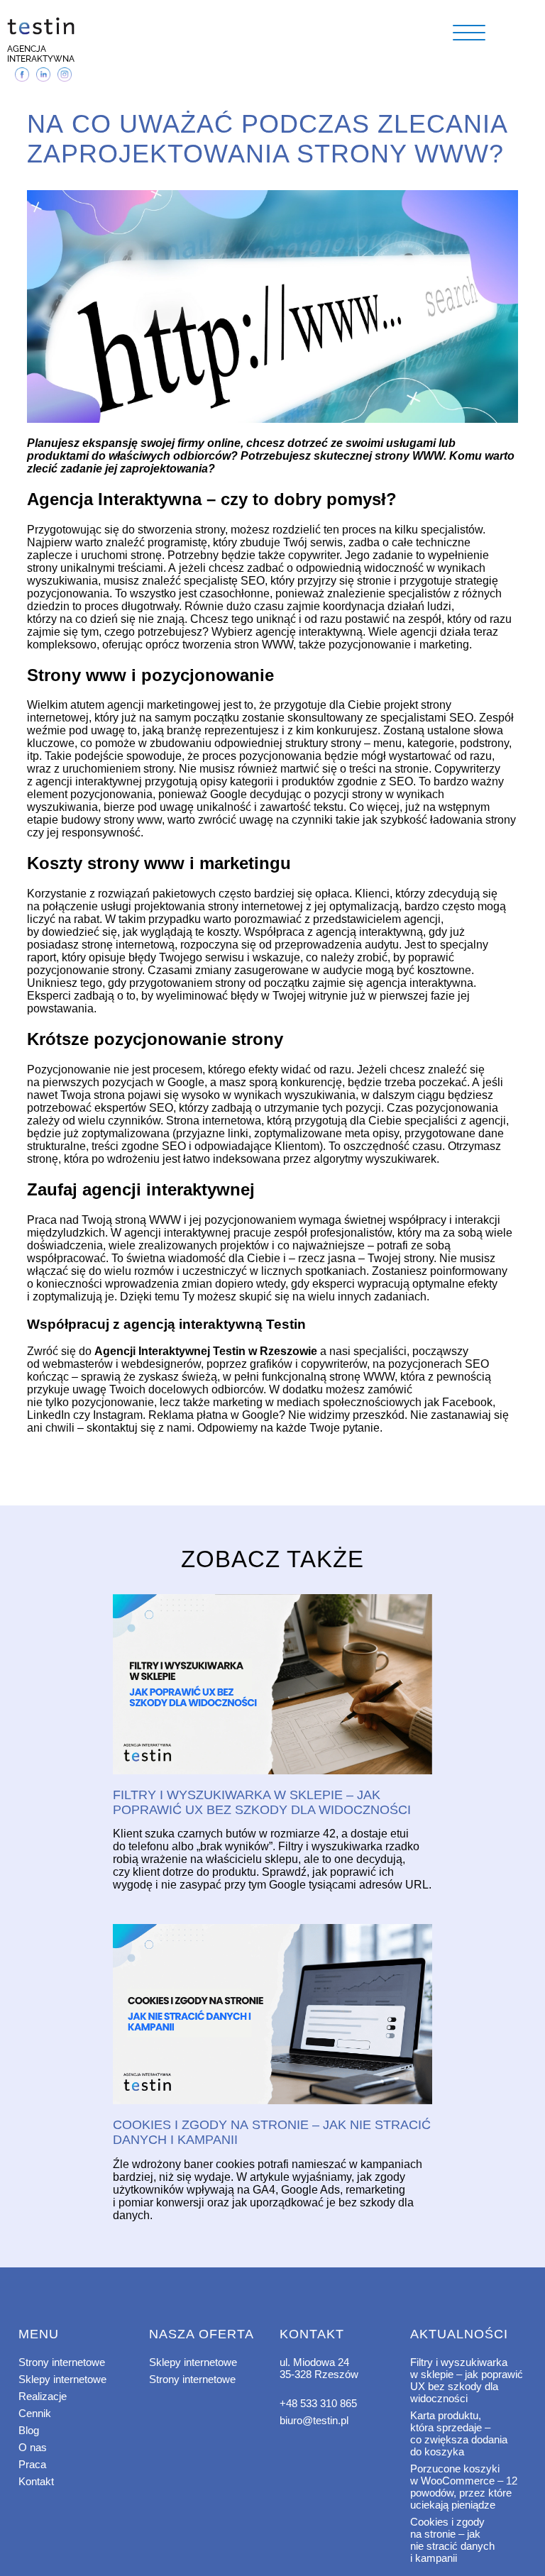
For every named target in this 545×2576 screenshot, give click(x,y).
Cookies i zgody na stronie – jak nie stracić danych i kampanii (452, 2540)
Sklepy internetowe (62, 2379)
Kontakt (36, 2481)
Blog (29, 2430)
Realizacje (43, 2396)
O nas (33, 2447)
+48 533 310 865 (318, 2403)
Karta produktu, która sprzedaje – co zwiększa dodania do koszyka (459, 2433)
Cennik (35, 2413)
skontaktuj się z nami (139, 1428)
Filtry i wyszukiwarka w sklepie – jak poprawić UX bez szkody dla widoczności (467, 2380)
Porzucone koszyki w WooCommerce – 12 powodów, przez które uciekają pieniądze (464, 2487)
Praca (32, 2464)
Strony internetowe (62, 2362)
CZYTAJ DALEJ (272, 1685)
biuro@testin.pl (314, 2420)
